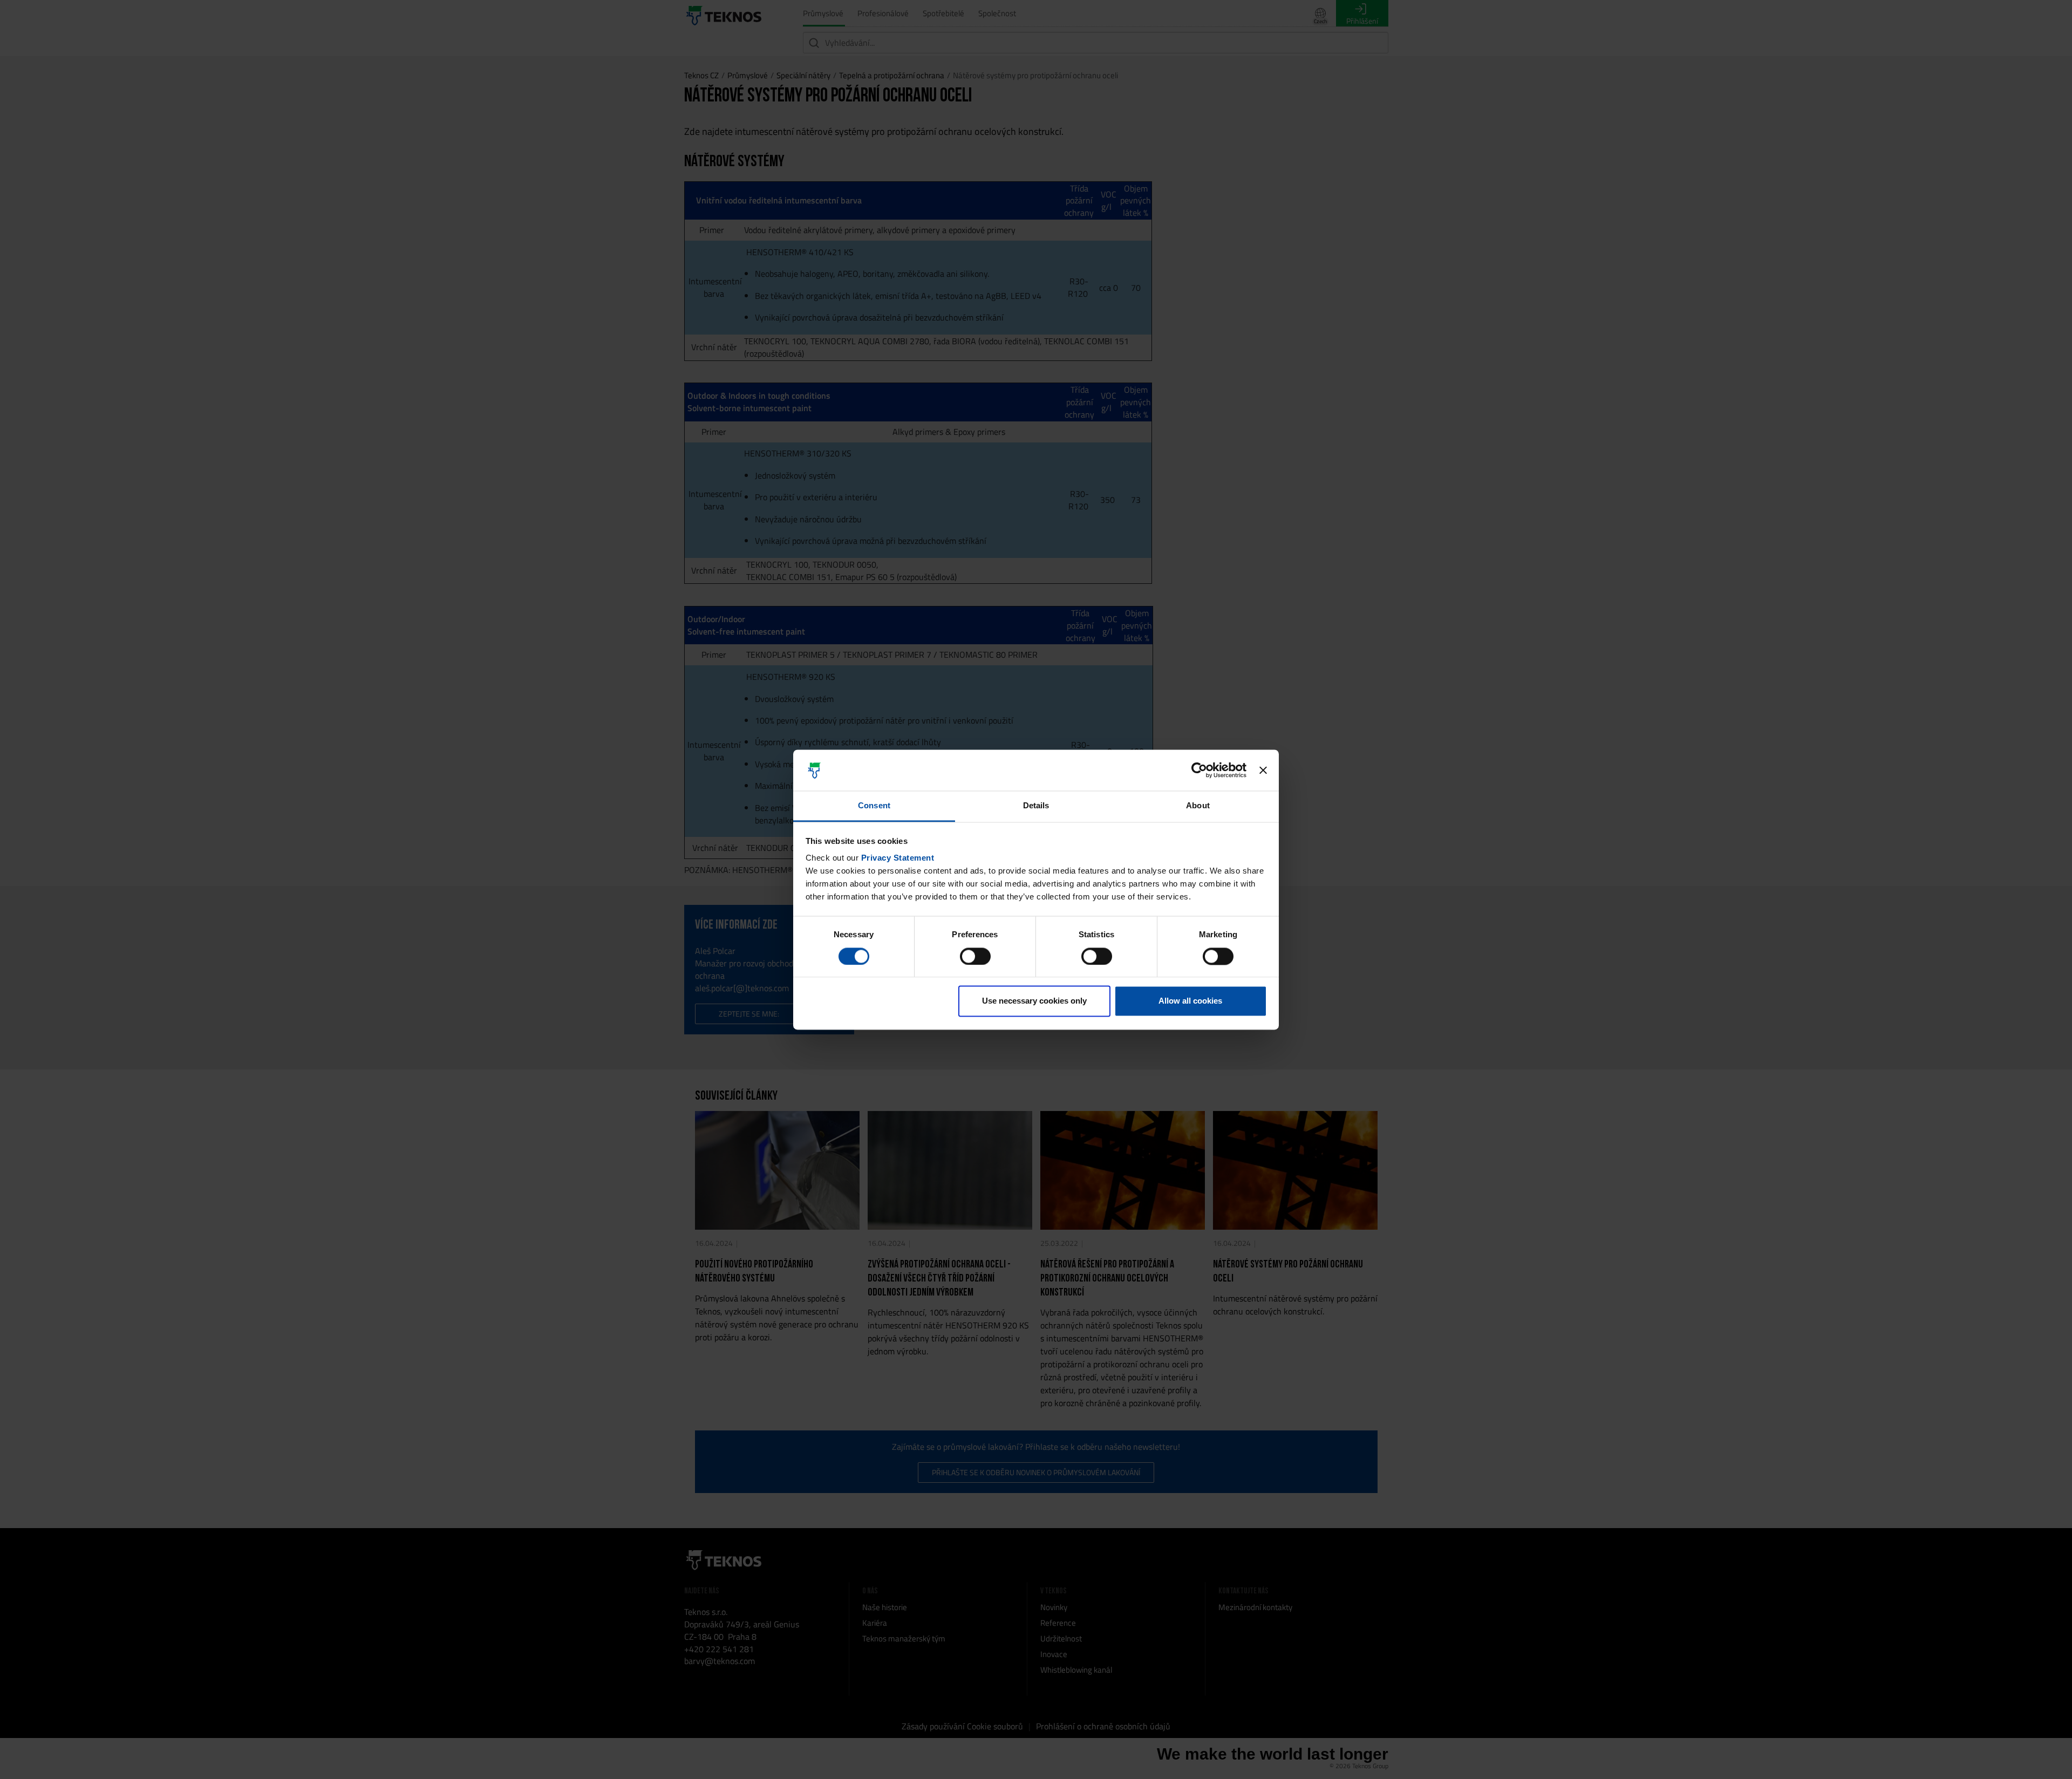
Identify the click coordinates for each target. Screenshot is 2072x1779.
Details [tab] (1036, 806)
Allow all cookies (1190, 1001)
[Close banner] (1263, 770)
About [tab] (1198, 806)
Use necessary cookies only (1034, 1001)
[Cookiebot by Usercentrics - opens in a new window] (1199, 770)
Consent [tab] (874, 806)
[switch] (975, 956)
